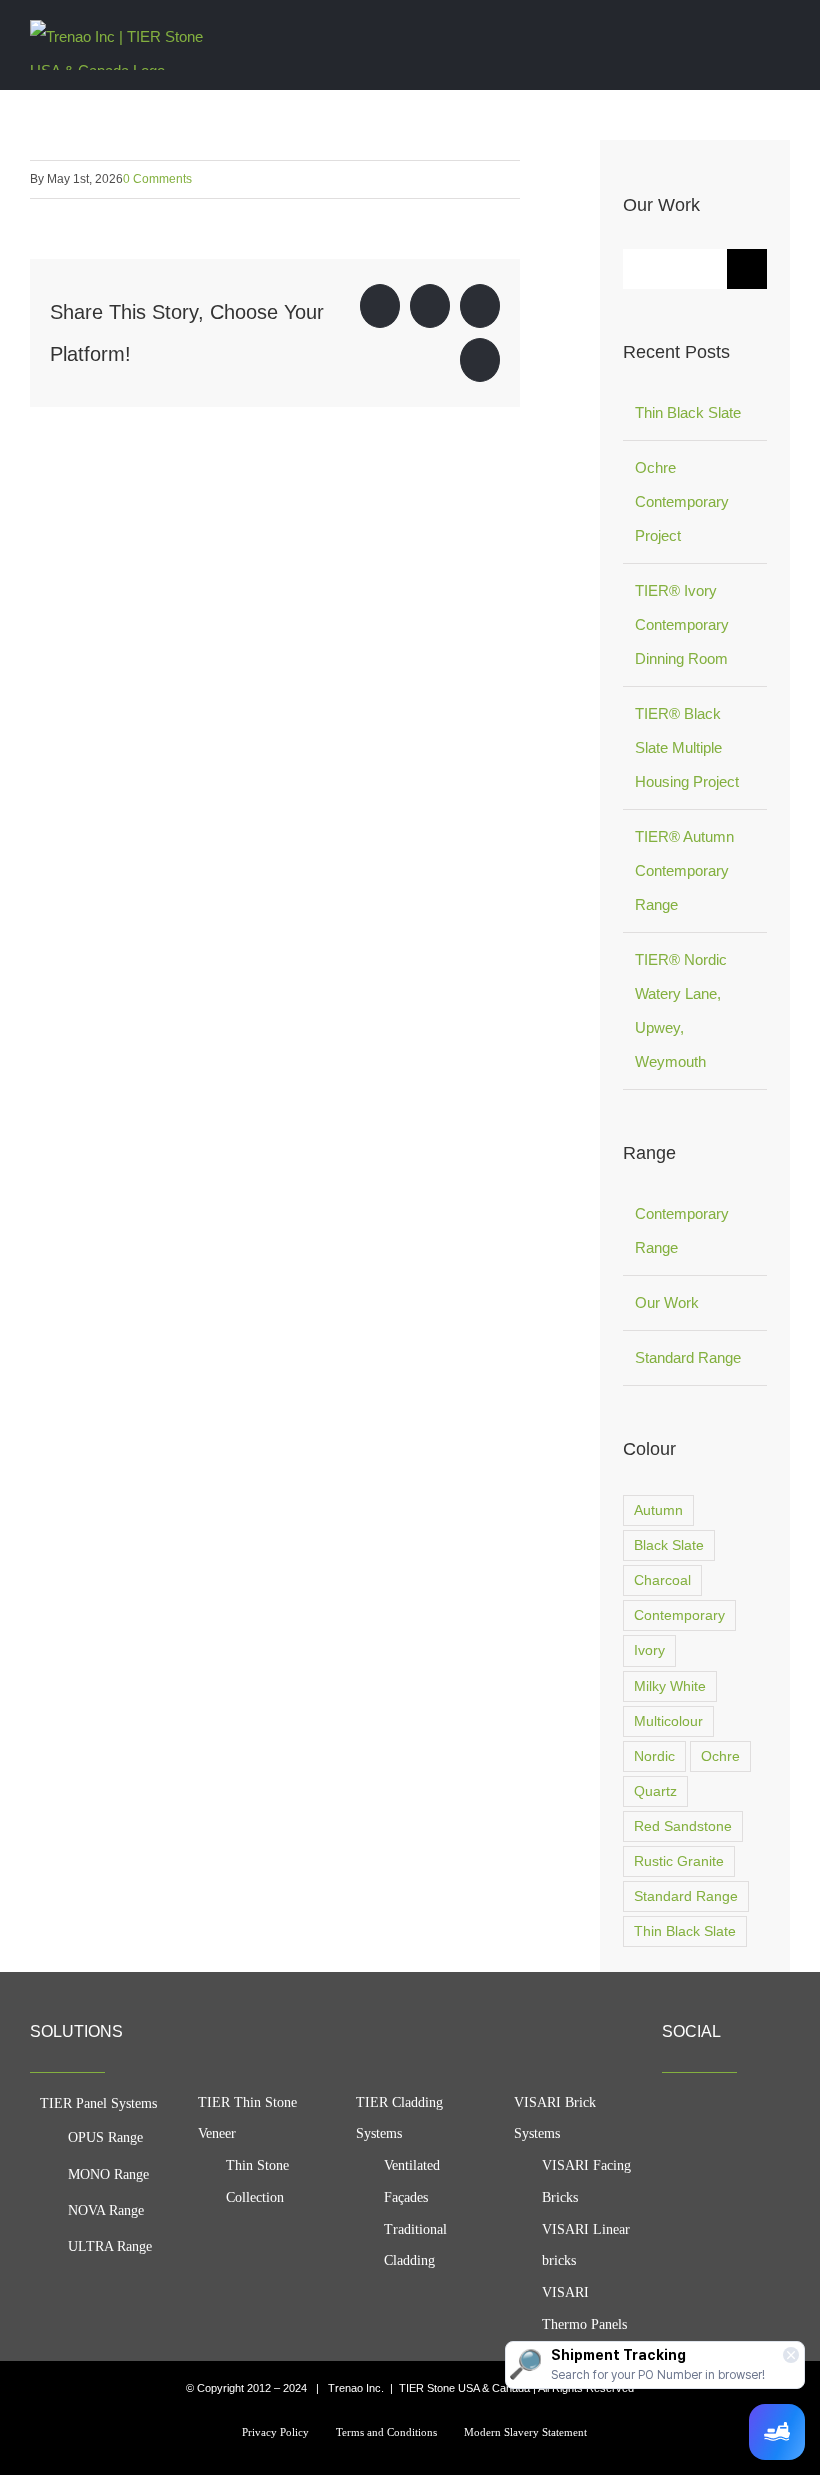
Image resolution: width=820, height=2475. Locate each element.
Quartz (655, 1791)
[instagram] (742, 2113)
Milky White (670, 1686)
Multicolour (668, 1721)
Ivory (649, 1650)
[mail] (670, 2153)
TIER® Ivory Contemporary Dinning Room (682, 624)
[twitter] (706, 2113)
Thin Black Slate (688, 412)
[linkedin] (778, 2113)
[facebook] (670, 2113)
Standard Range (688, 1357)
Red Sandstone (683, 1826)
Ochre (720, 1756)
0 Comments (157, 179)
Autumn (658, 1510)
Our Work (667, 1302)
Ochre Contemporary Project (682, 501)
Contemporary (679, 1615)
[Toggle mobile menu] (782, 33)
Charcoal (662, 1580)
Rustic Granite (679, 1861)
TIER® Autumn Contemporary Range (684, 870)
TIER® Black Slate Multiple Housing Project (687, 747)
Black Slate (669, 1545)
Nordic (654, 1756)
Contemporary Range (682, 1230)
